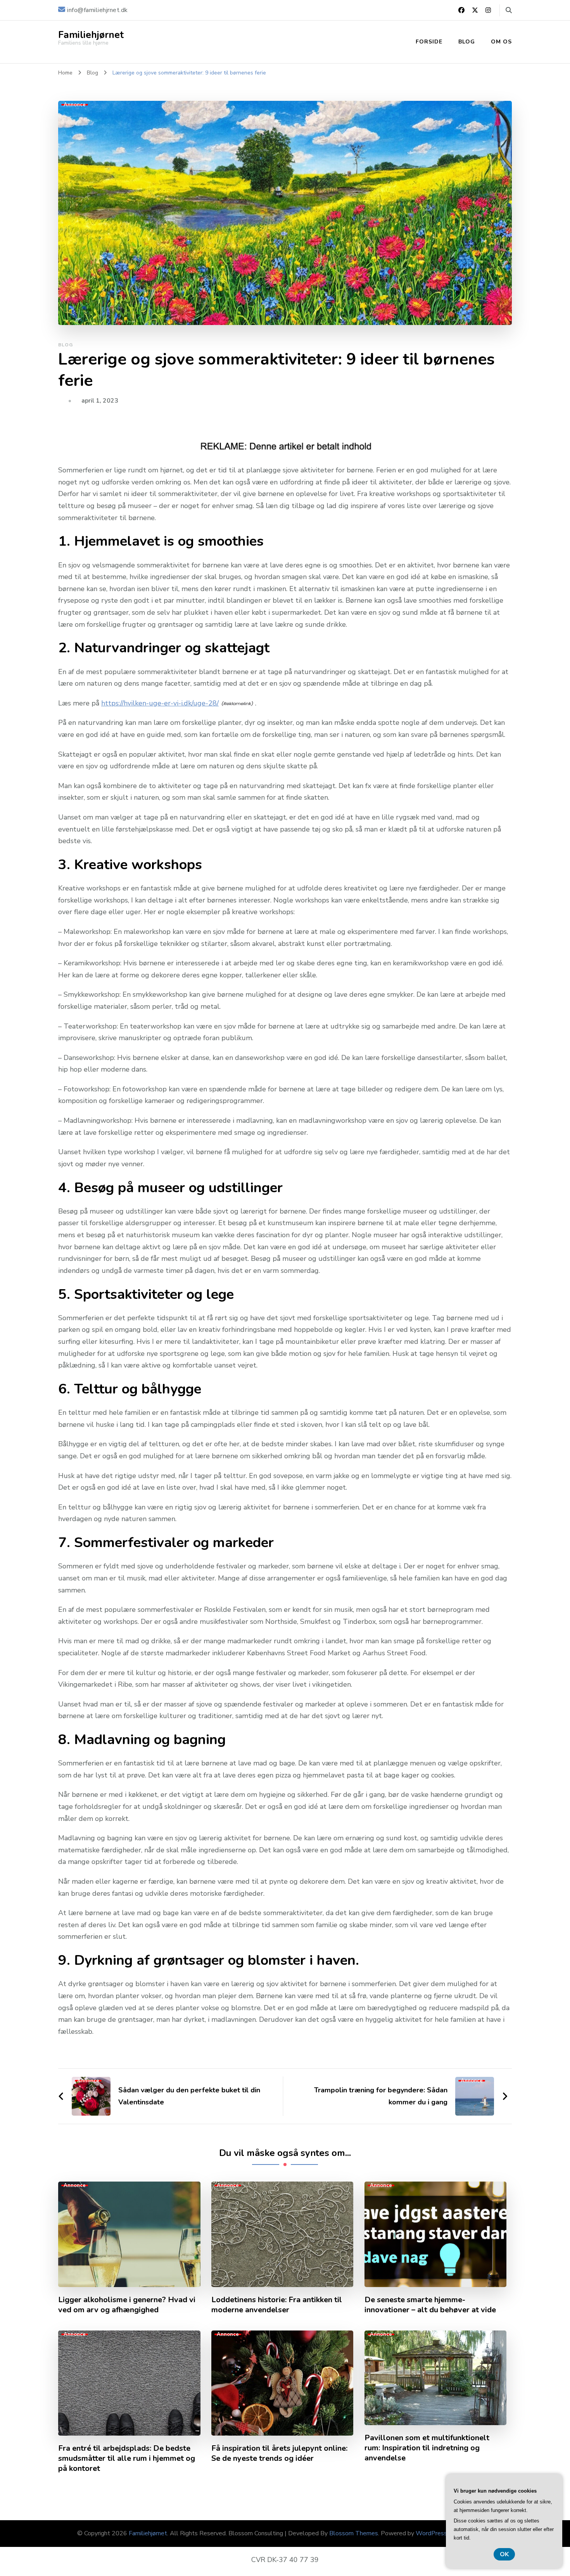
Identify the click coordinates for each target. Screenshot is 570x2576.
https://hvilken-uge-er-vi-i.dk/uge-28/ (160, 703)
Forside (429, 42)
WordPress (431, 2533)
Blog (467, 42)
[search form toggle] (509, 10)
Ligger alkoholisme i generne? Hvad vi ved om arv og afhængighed (127, 2305)
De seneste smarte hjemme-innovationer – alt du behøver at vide (430, 2305)
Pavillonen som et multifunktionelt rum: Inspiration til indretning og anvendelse (427, 2448)
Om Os (501, 42)
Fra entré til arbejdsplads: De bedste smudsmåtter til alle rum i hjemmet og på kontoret (127, 2458)
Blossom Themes (354, 2533)
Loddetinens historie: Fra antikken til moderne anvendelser (277, 2305)
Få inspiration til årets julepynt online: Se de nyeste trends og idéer (279, 2453)
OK (504, 2554)
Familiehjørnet (91, 35)
